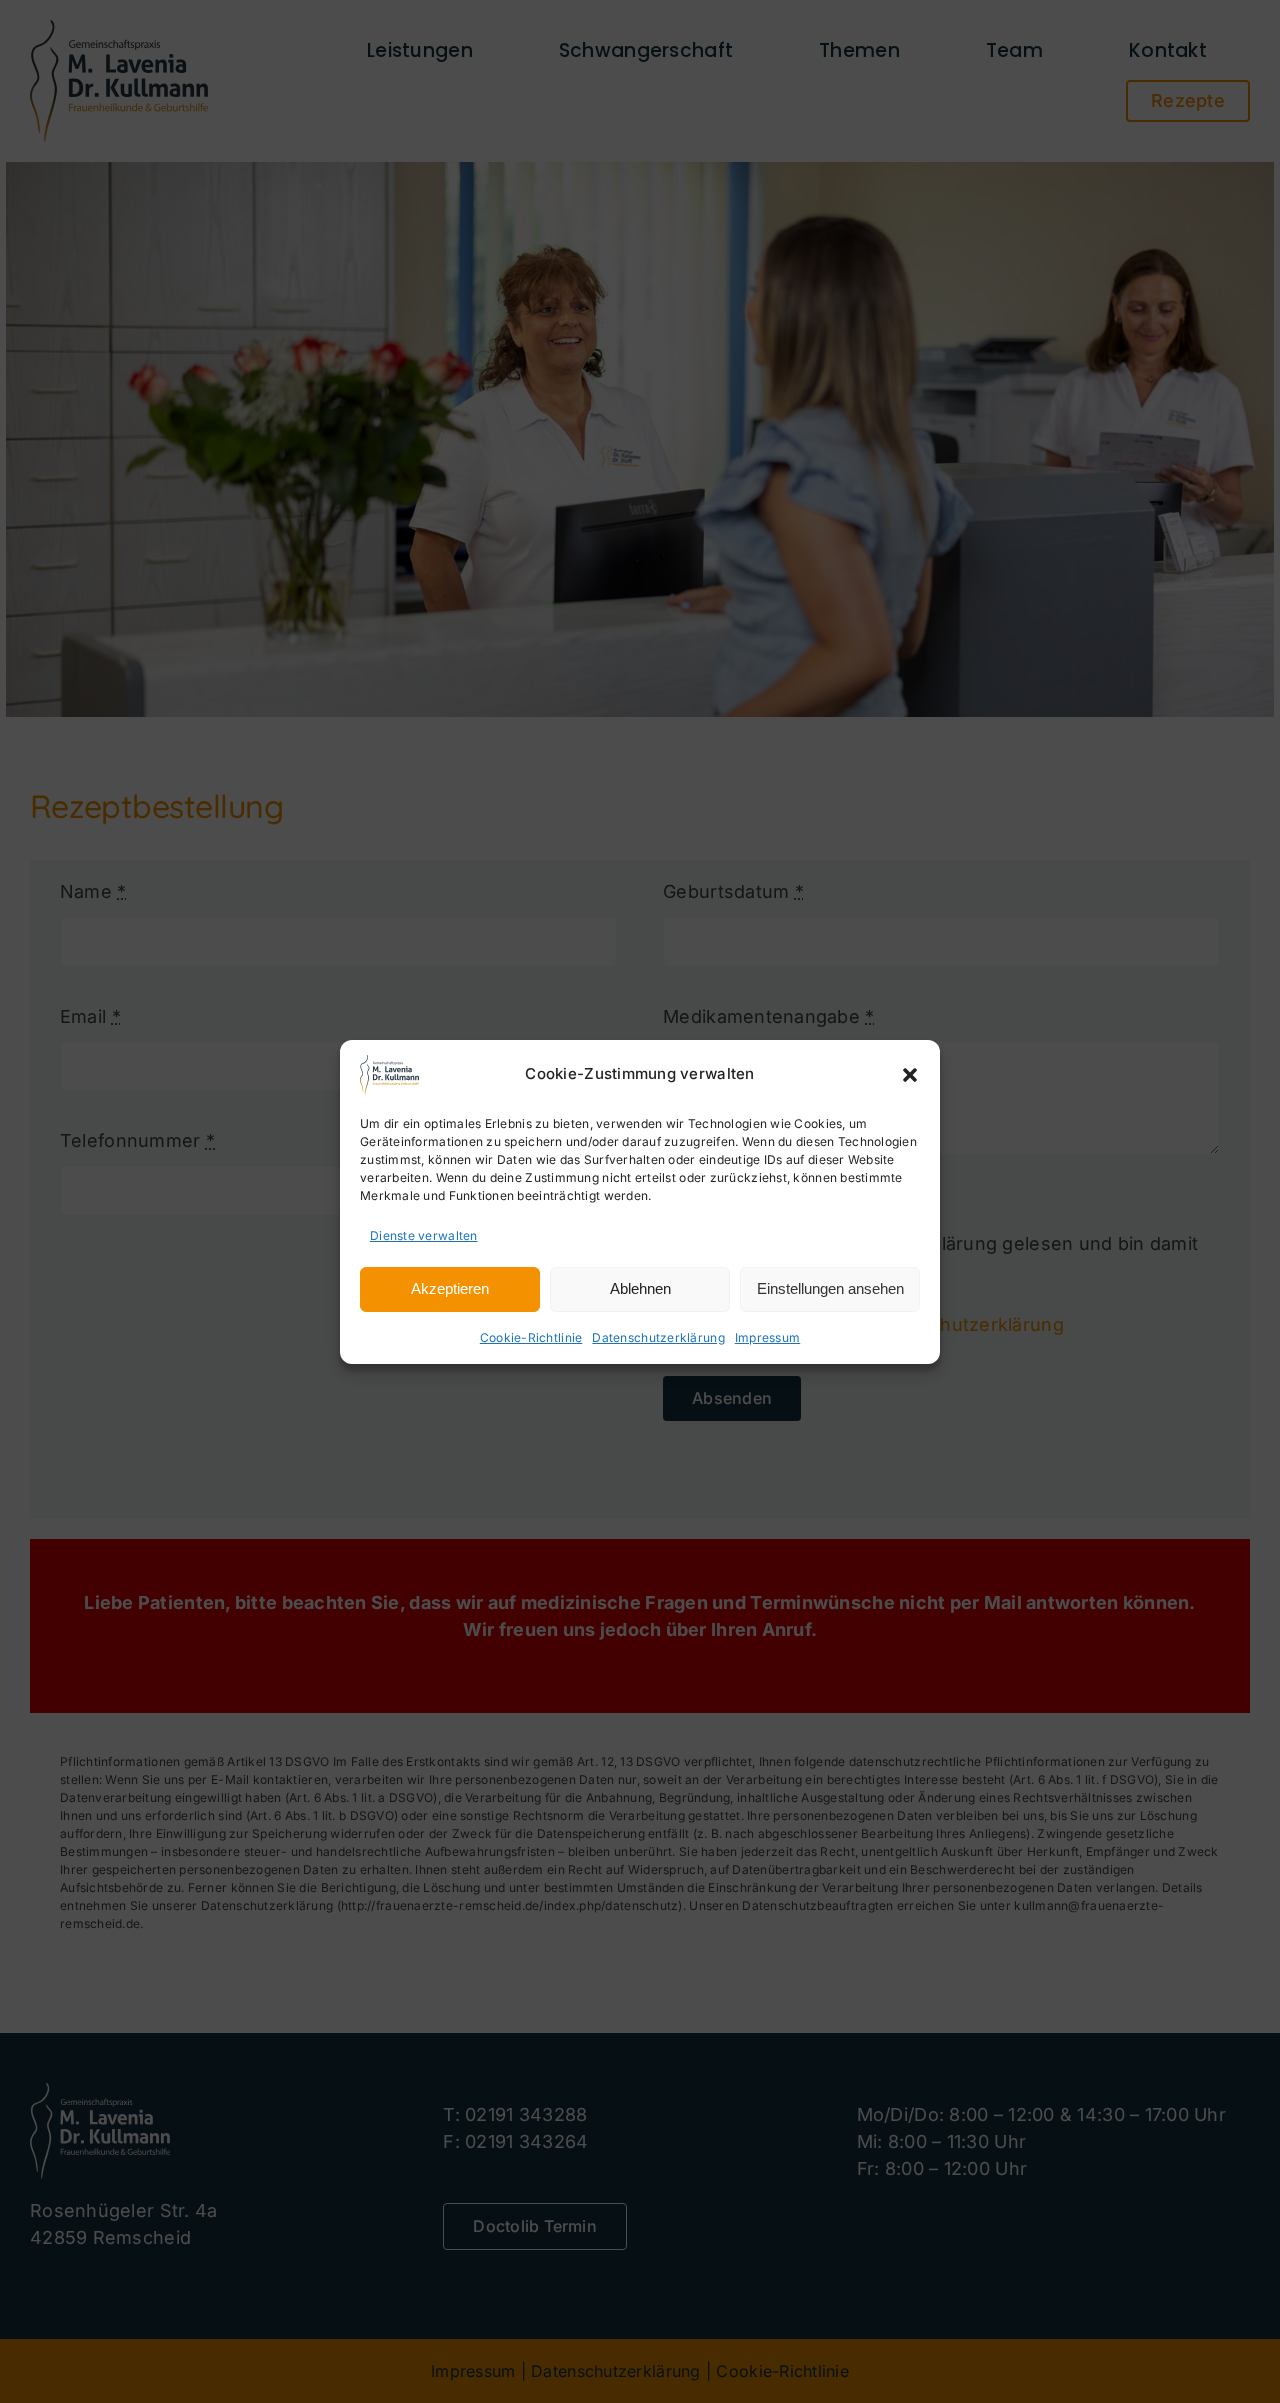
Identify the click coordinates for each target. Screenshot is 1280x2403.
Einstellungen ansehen (830, 1288)
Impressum (767, 1337)
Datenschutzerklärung (658, 1337)
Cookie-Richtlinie (531, 1337)
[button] (910, 1075)
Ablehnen (640, 1288)
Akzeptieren (450, 1288)
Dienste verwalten (424, 1235)
